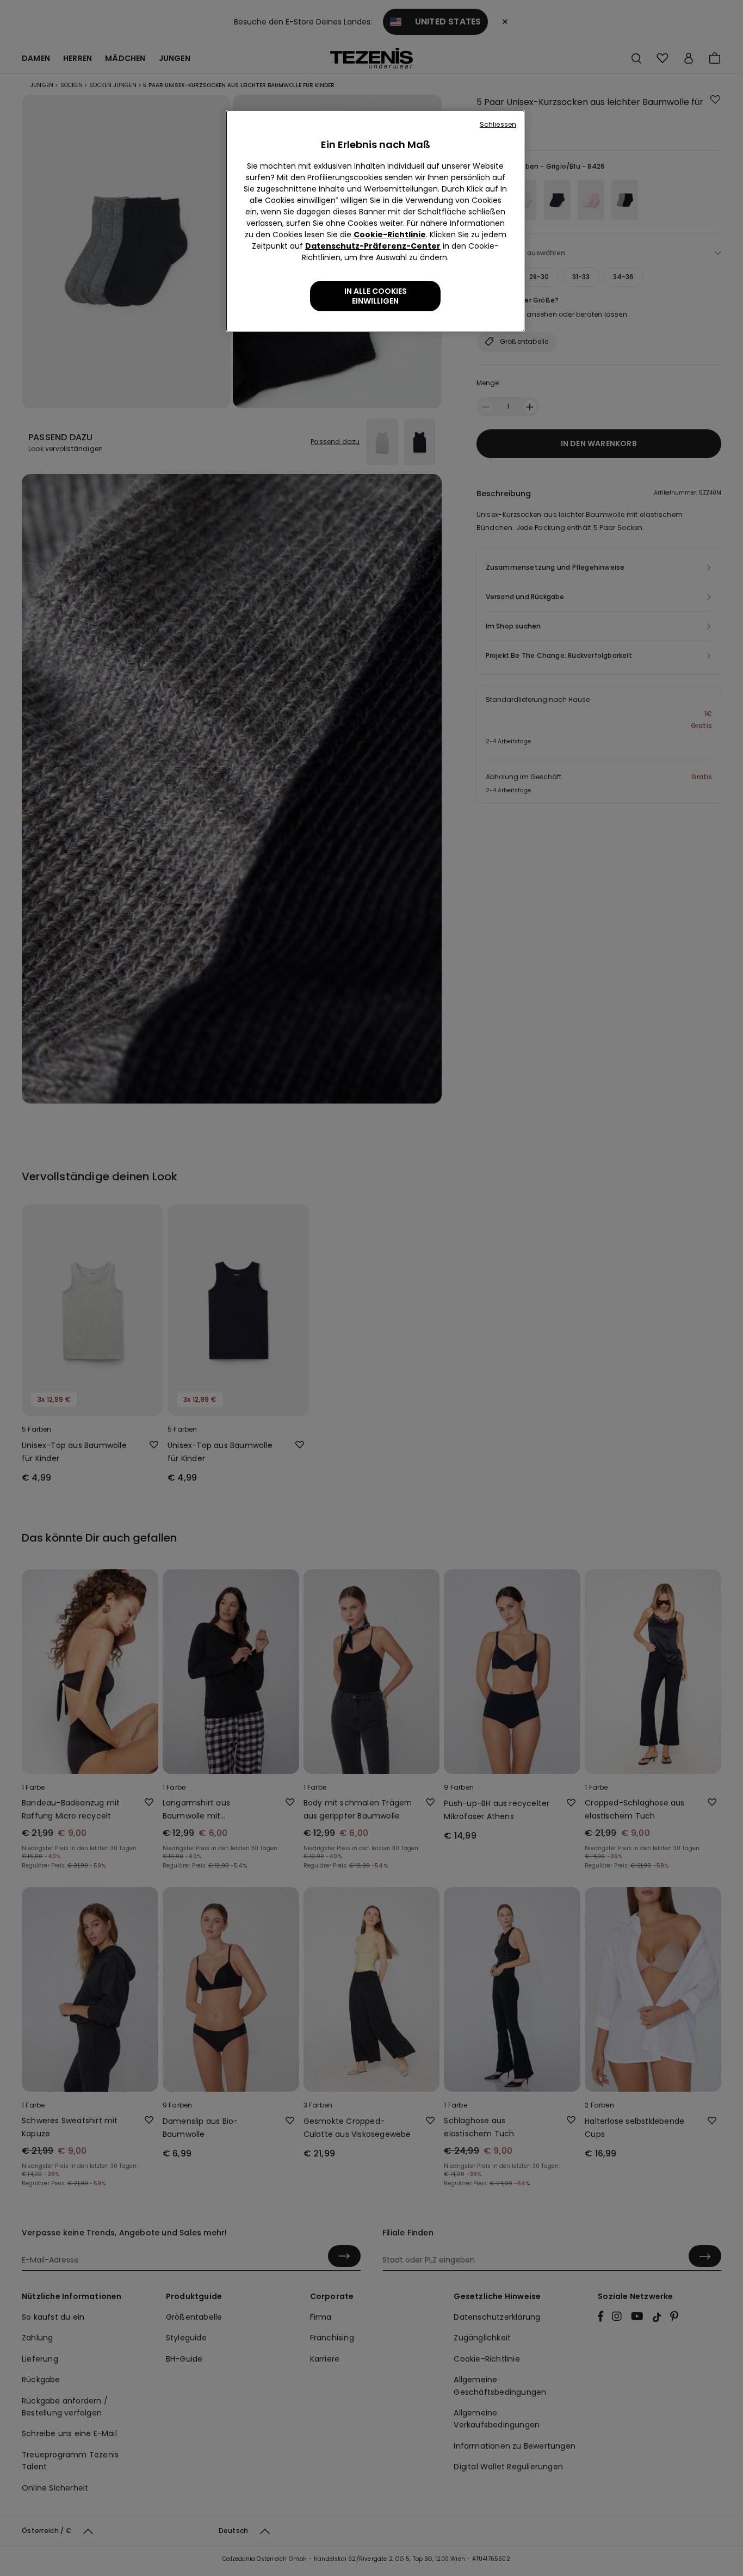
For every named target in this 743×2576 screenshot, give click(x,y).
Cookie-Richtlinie (390, 235)
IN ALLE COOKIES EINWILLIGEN (376, 296)
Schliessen (498, 124)
